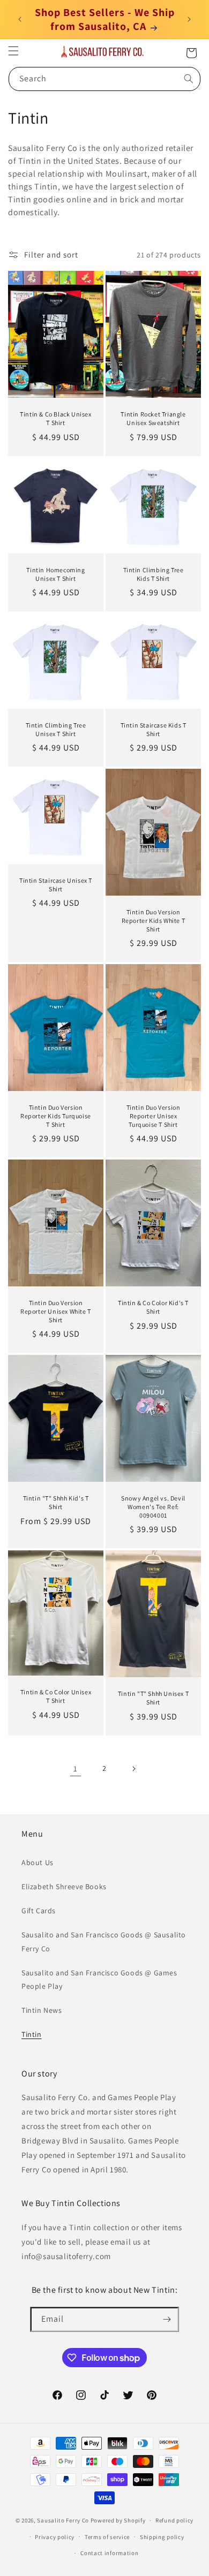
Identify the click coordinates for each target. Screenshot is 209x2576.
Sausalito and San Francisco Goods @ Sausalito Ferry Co (104, 1941)
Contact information (109, 2553)
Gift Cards (39, 1911)
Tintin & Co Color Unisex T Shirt (56, 1697)
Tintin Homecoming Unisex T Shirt (55, 574)
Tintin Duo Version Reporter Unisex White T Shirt (56, 1311)
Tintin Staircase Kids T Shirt (154, 729)
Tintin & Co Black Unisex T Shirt (55, 418)
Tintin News (42, 2010)
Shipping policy (162, 2537)
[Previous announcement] (20, 19)
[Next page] (133, 1769)
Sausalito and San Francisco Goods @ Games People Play (99, 1979)
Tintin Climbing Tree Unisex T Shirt (56, 729)
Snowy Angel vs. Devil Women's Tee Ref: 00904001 (153, 1507)
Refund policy (174, 2520)
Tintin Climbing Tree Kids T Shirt (154, 574)
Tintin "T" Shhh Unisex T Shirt (153, 1698)
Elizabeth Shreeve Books (64, 1886)
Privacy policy (55, 2537)
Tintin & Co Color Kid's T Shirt (153, 1307)
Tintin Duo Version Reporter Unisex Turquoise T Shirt (154, 1116)
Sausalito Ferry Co (63, 2520)
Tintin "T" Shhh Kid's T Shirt (56, 1503)
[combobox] (104, 79)
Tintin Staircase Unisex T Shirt (56, 885)
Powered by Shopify (118, 2520)
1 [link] (76, 1768)
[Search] (189, 79)
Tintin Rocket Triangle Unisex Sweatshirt (153, 418)
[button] (13, 51)
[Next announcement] (189, 19)
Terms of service (107, 2537)
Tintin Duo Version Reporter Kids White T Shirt (154, 920)
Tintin (32, 2034)
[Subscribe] (167, 2319)
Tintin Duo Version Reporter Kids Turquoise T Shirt (56, 1116)
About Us (38, 1862)
